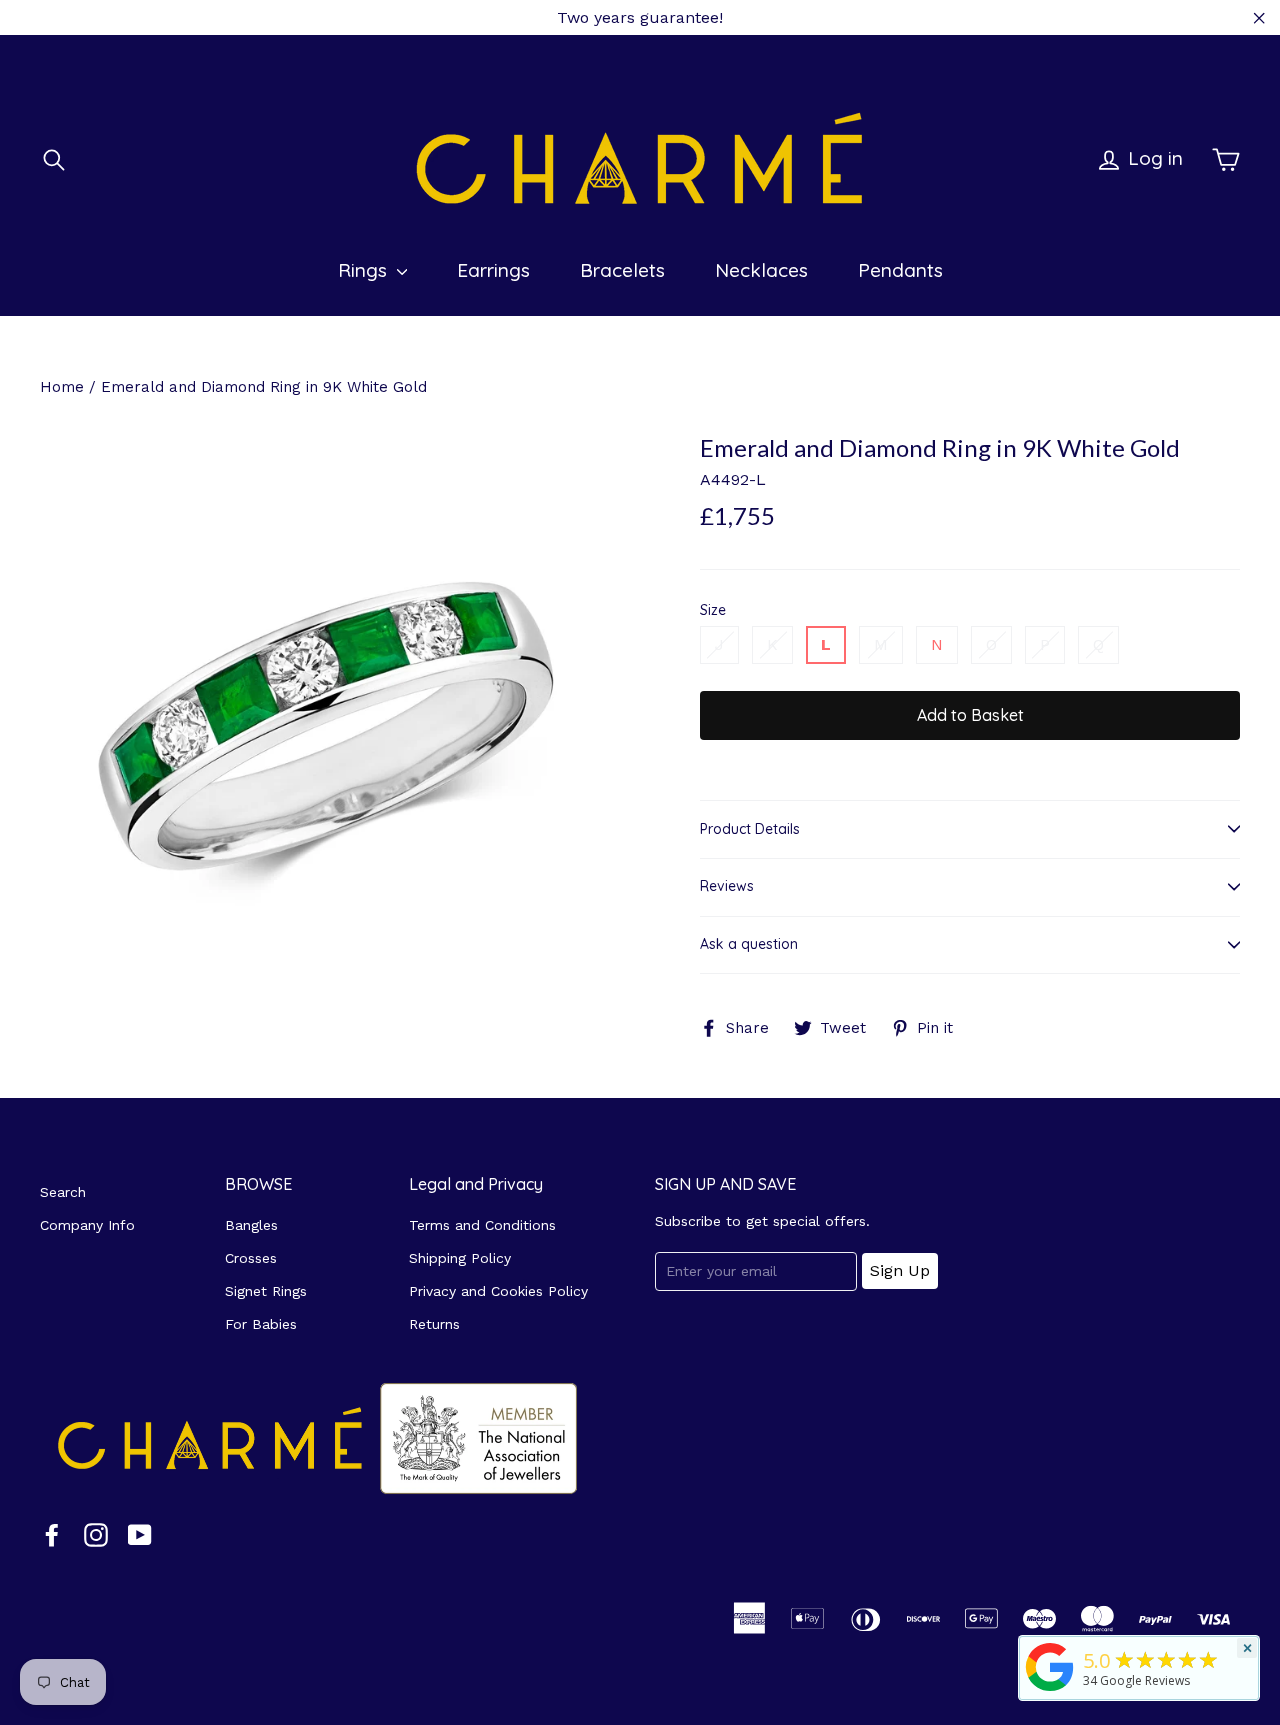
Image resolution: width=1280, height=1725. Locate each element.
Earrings (493, 270)
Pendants (900, 270)
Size (713, 610)
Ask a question (749, 944)
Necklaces (761, 270)
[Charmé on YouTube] (140, 1534)
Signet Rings (266, 1291)
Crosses (251, 1258)
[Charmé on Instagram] (96, 1534)
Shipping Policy (460, 1258)
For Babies (261, 1324)
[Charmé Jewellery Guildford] (1050, 1691)
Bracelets (622, 270)
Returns (434, 1324)
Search (63, 1192)
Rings (365, 270)
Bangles (251, 1225)
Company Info (87, 1225)
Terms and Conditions (482, 1225)
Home (62, 387)
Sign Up (900, 1270)
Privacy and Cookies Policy (498, 1291)
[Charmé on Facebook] (52, 1534)
